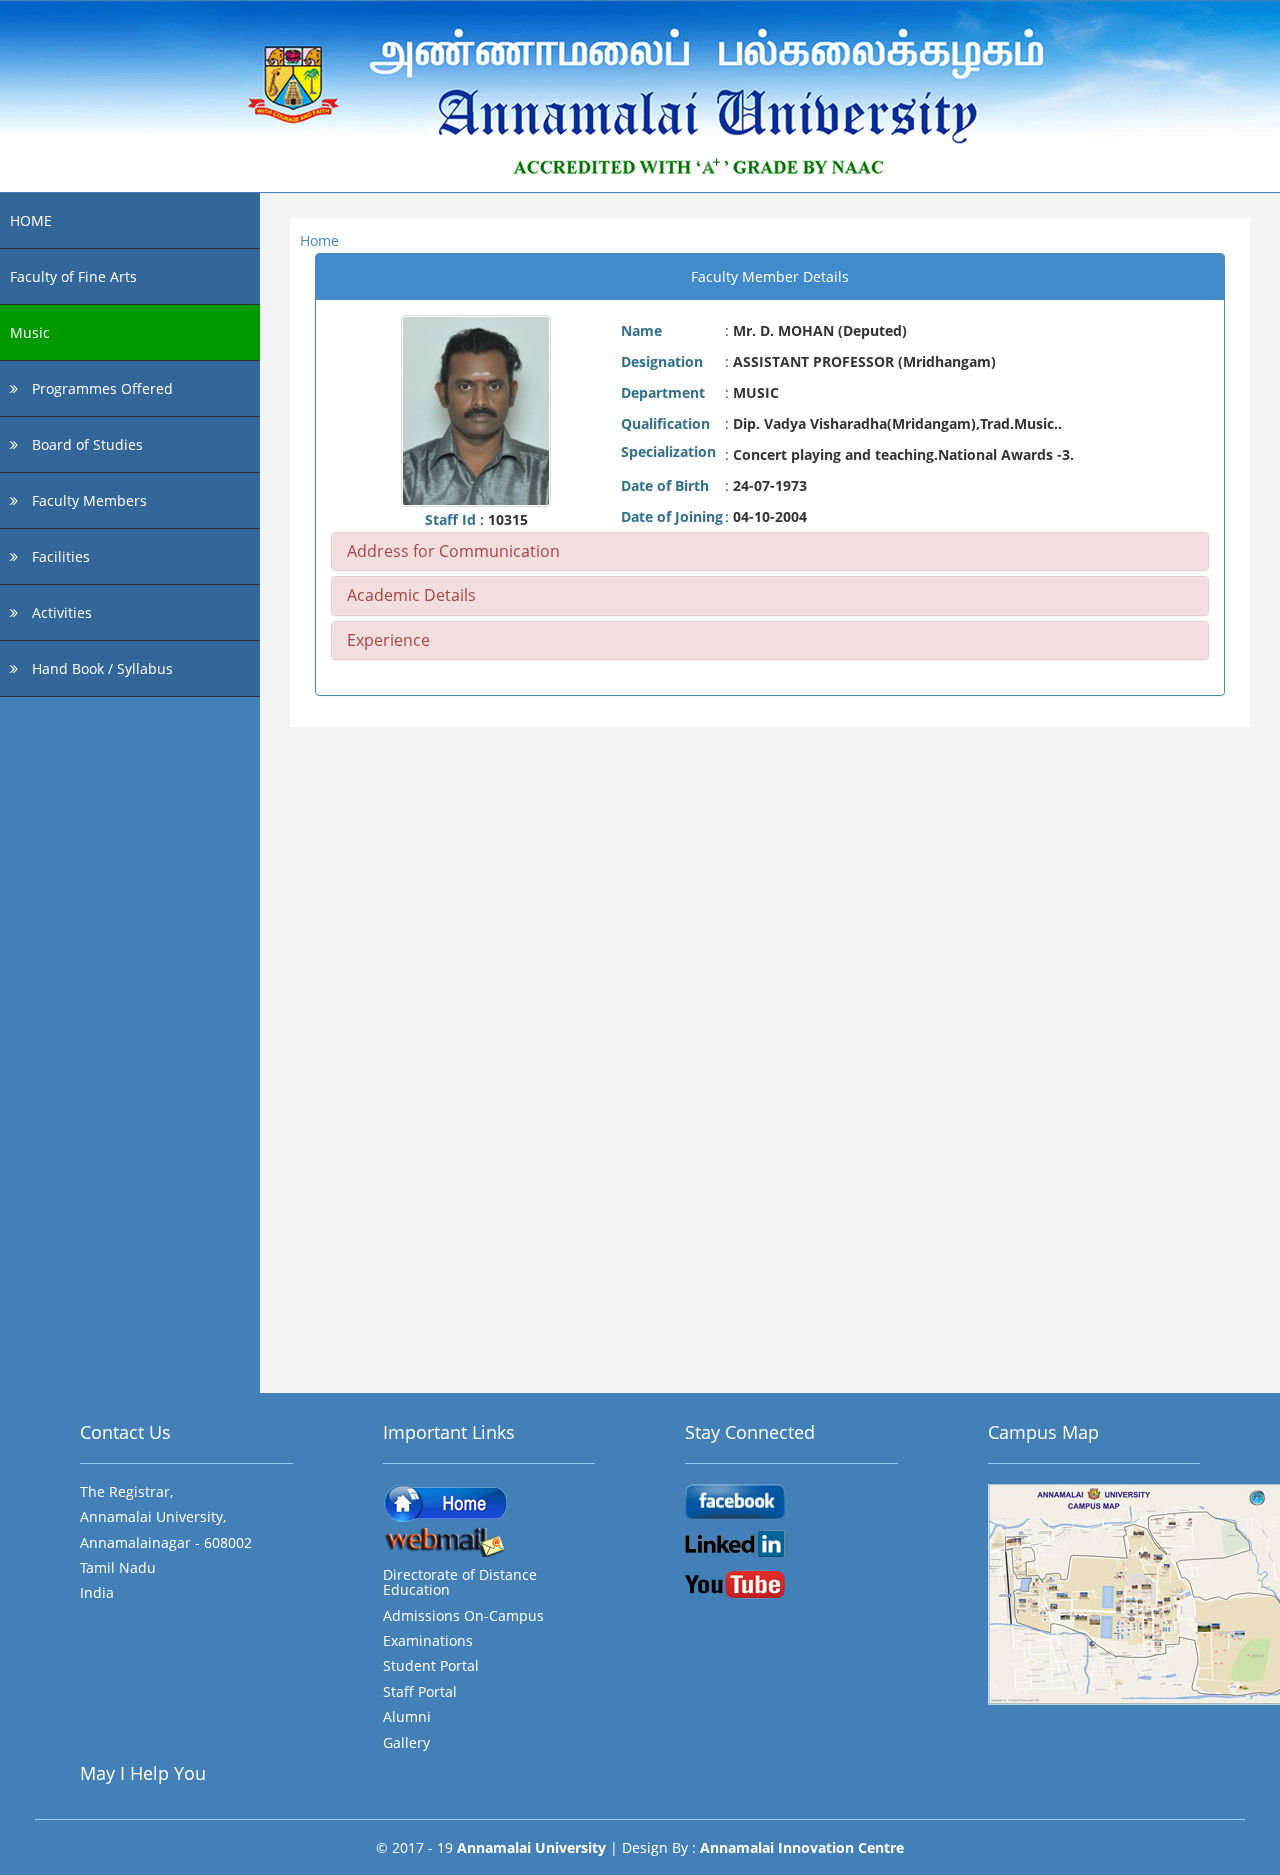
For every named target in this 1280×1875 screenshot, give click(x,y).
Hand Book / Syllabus (100, 668)
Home (319, 240)
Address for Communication (453, 551)
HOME (31, 220)
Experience (388, 640)
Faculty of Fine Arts (73, 276)
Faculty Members (87, 500)
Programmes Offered (100, 388)
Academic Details (411, 595)
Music (30, 332)
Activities (60, 612)
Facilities (59, 556)
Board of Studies (85, 444)
